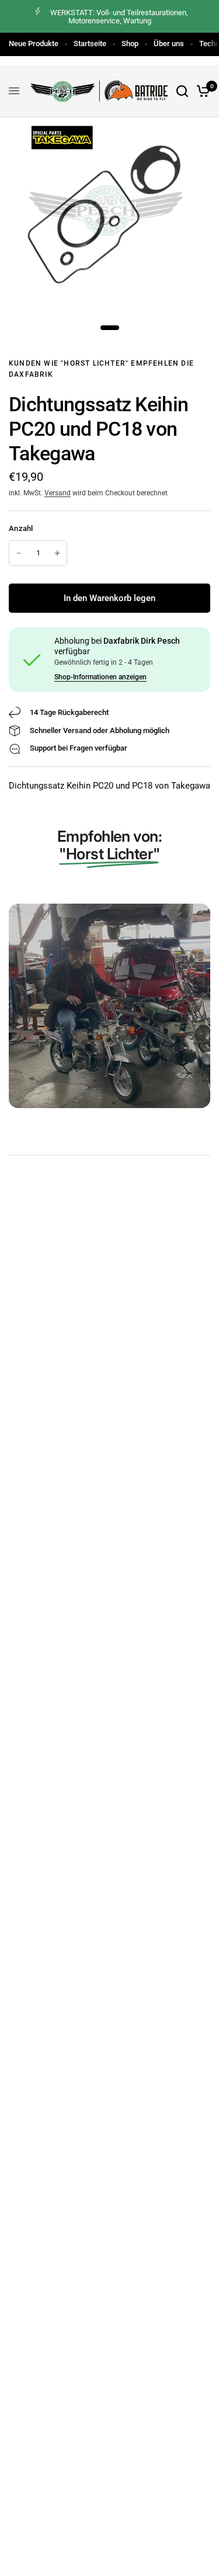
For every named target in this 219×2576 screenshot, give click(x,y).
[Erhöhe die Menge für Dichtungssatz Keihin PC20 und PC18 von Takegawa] (57, 553)
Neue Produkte (34, 44)
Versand (58, 493)
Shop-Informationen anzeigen (100, 677)
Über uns (169, 44)
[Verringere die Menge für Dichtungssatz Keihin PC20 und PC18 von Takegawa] (19, 553)
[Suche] (182, 91)
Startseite (90, 44)
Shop (130, 44)
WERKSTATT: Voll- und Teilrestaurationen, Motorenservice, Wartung (119, 17)
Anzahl (21, 528)
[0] (201, 91)
